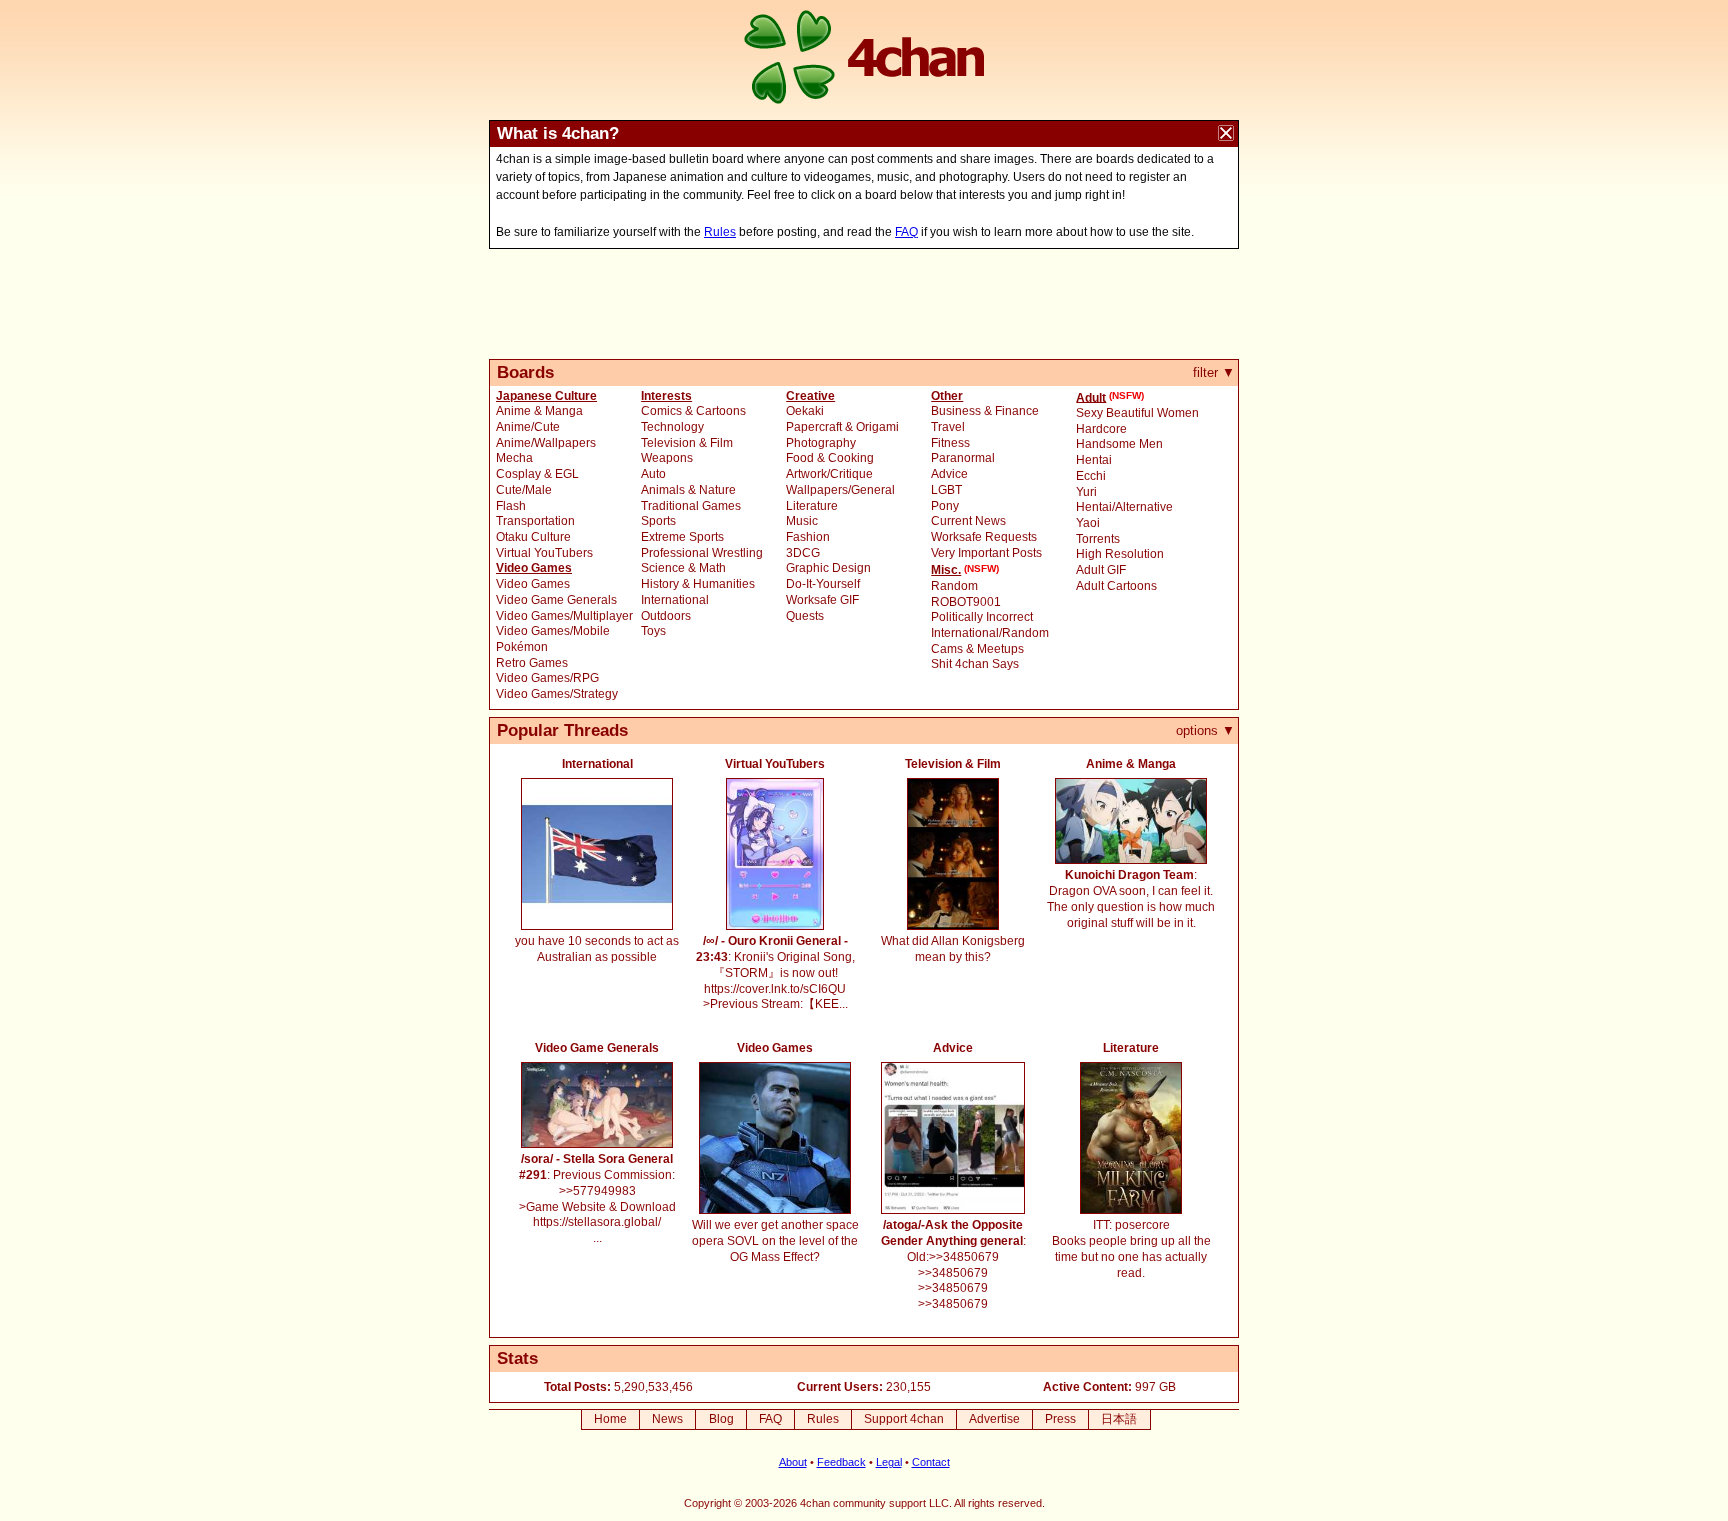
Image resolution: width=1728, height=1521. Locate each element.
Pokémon (522, 647)
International (675, 600)
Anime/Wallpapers (546, 443)
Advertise (994, 1419)
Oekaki (805, 411)
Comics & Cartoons (693, 411)
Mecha (514, 458)
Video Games (533, 584)
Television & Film (687, 443)
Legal (889, 1462)
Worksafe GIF (822, 600)
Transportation (535, 521)
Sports (658, 521)
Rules (720, 232)
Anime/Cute (528, 427)
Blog (721, 1419)
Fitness (950, 443)
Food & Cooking (830, 458)
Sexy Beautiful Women (1137, 413)
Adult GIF (1101, 570)
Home (610, 1419)
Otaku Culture (533, 537)
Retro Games (532, 663)
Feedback (841, 1462)
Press (1060, 1419)
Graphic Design (828, 568)
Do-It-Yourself (823, 584)
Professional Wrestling (702, 553)
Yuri (1086, 492)
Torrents (1098, 539)
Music (802, 521)
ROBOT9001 (966, 602)
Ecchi (1091, 476)
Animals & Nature (688, 490)
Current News (968, 521)
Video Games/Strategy (557, 694)
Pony (945, 506)
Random (954, 586)
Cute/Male (524, 490)
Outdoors (666, 616)
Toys (653, 631)
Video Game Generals (556, 600)
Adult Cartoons (1116, 586)
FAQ (906, 232)
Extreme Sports (682, 537)
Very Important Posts (986, 553)
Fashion (808, 537)
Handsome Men (1119, 444)
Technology (672, 427)
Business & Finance (985, 411)
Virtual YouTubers (544, 553)
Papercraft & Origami (842, 427)
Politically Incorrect (982, 617)
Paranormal (963, 458)
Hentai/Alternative (1124, 507)
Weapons (667, 458)
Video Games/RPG (547, 678)
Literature (812, 506)
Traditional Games (691, 506)
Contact (931, 1462)
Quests (805, 616)
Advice (949, 474)
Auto (653, 474)
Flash (511, 506)
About (793, 1462)
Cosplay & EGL (537, 474)
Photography (821, 443)
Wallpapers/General (840, 490)
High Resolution (1120, 554)
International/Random (990, 633)
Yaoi (1088, 523)
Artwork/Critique (829, 474)
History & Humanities (698, 584)
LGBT (946, 490)
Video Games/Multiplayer (564, 616)
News (667, 1419)
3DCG (803, 553)
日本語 (1119, 1419)
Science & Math (683, 568)
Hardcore (1101, 429)
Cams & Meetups (977, 649)
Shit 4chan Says (975, 664)
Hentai (1094, 460)
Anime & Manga (539, 411)
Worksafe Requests (984, 537)
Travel (948, 427)
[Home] (864, 60)
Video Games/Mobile (553, 631)
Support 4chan (904, 1419)
